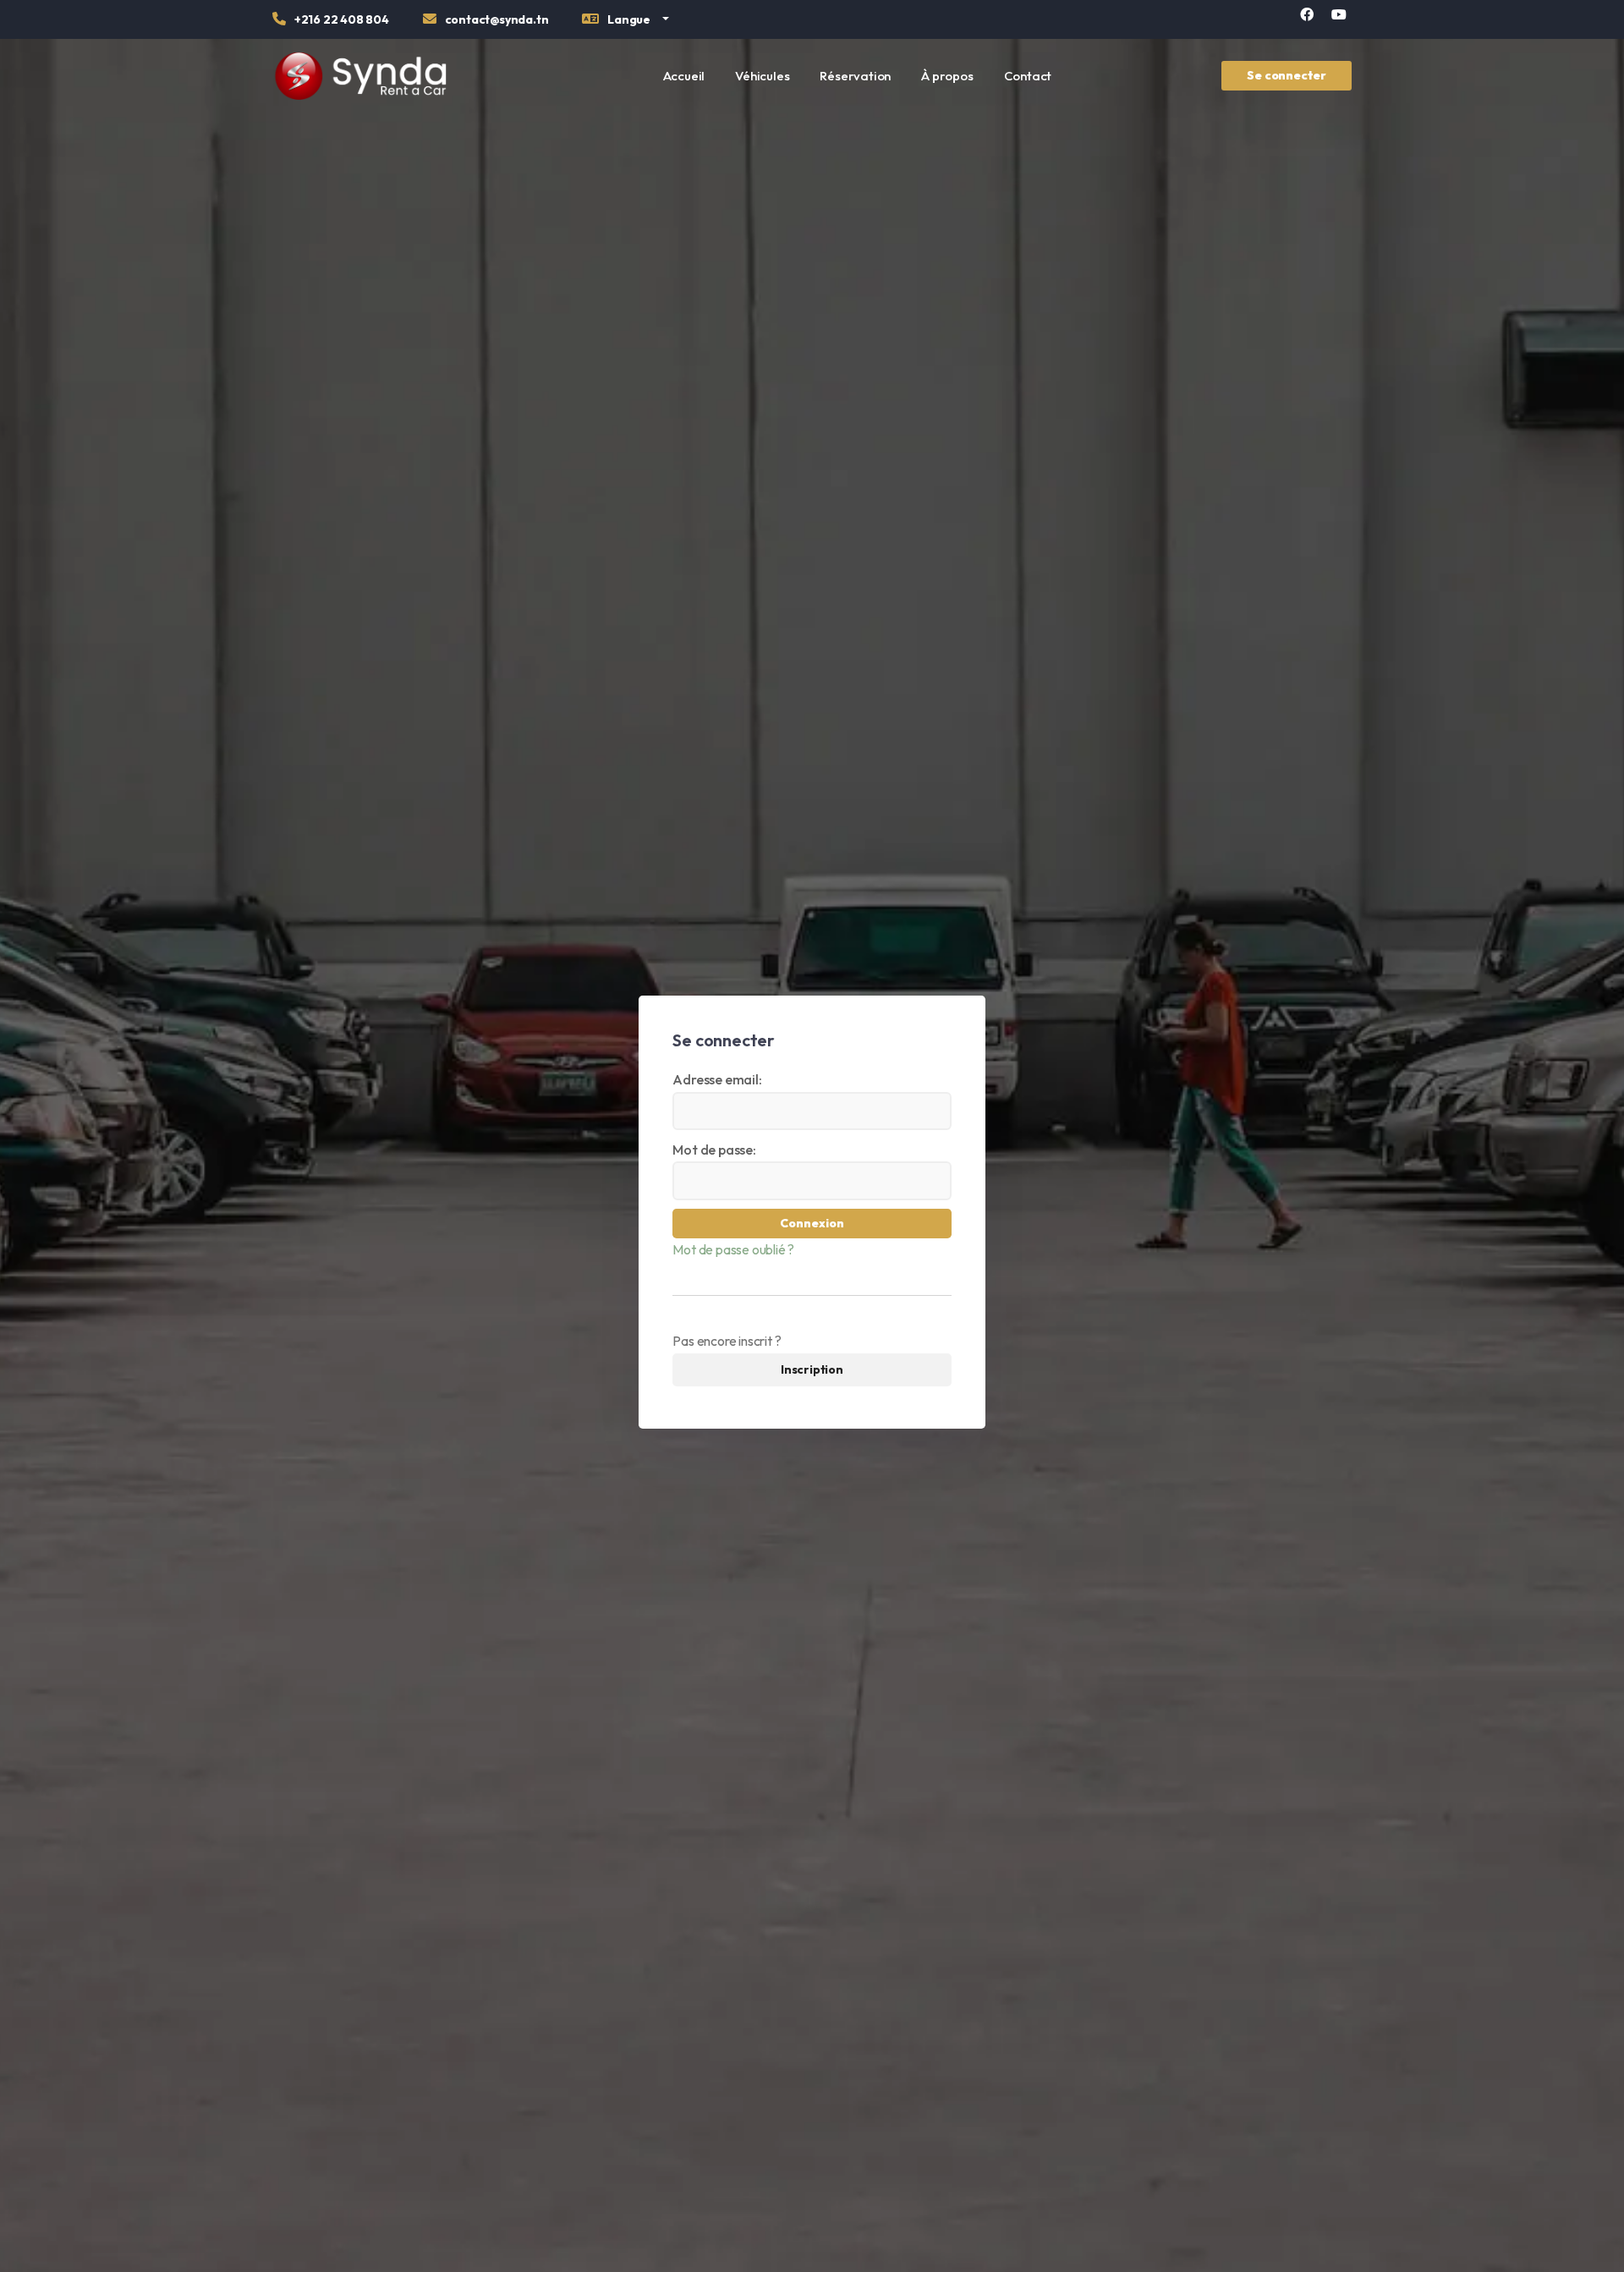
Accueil (684, 76)
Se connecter (1287, 75)
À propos (947, 76)
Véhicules (762, 76)
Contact (1028, 76)
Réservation (855, 76)
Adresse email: (717, 1079)
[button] (625, 22)
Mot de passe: (714, 1150)
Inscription (812, 1369)
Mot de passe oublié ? (733, 1249)
